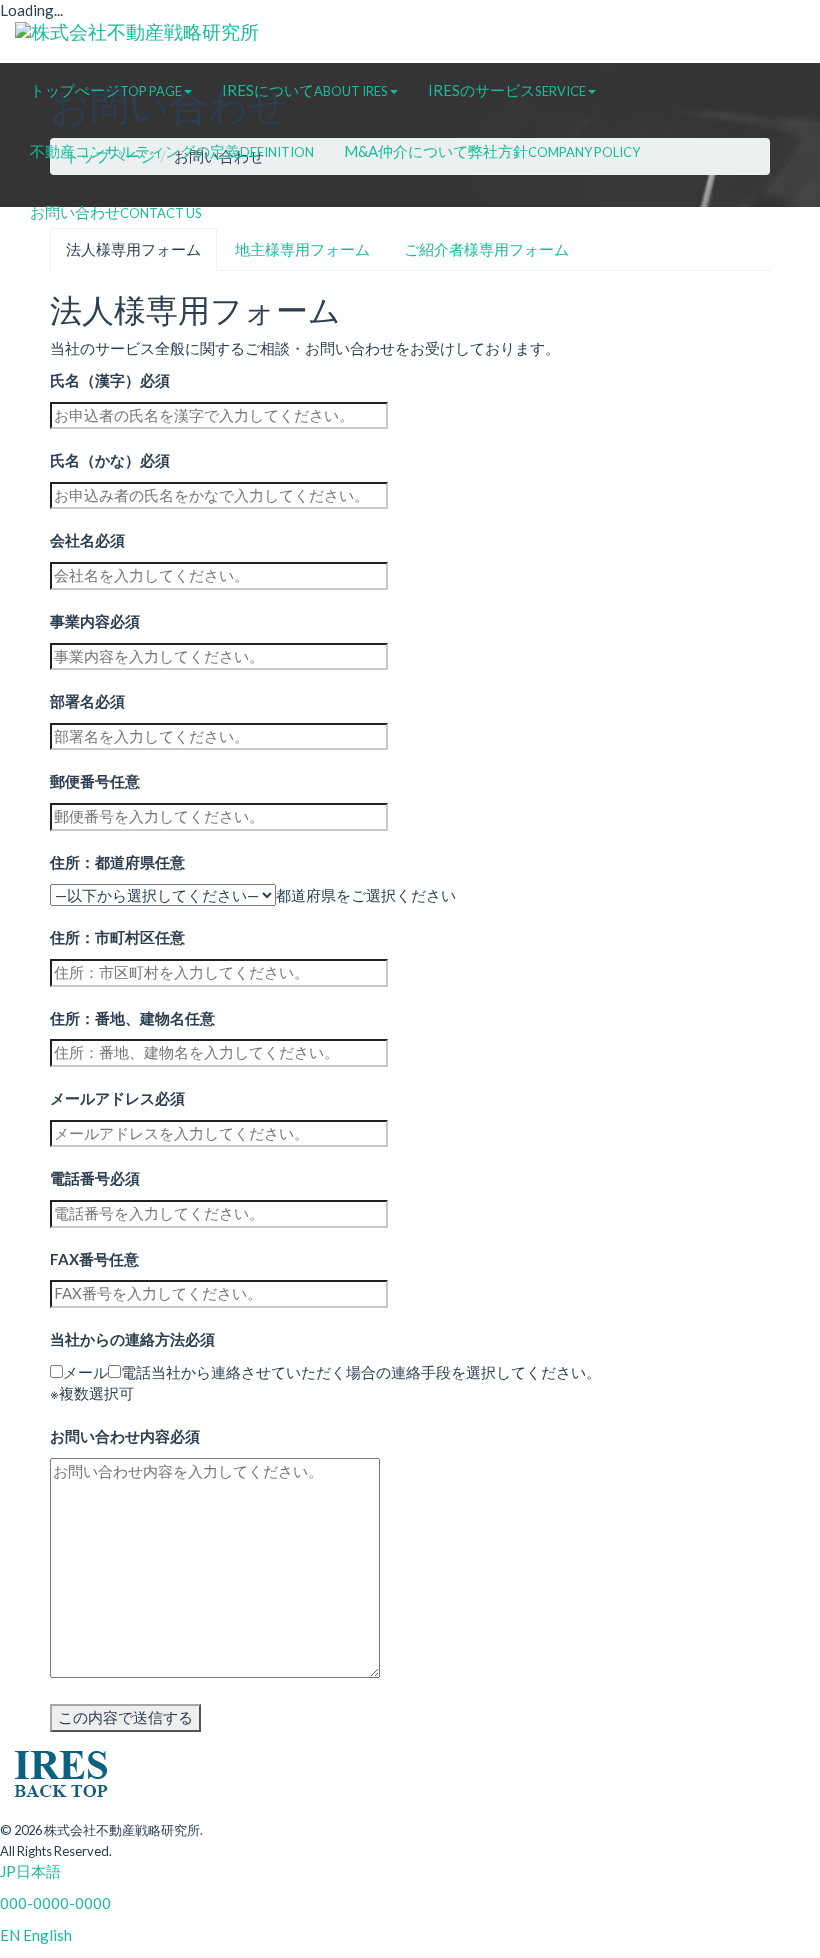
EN (10, 1935)
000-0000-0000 (55, 1903)
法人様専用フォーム (133, 249)
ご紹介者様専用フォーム (486, 249)
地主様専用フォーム (302, 249)
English (46, 1935)
